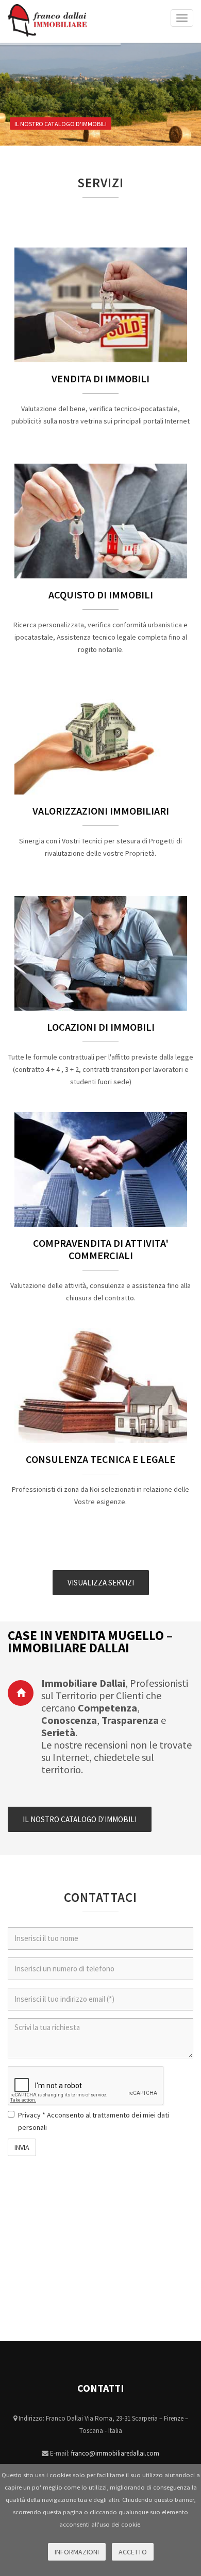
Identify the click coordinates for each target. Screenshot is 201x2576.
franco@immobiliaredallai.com (115, 2453)
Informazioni (77, 2552)
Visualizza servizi (101, 1583)
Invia (22, 2147)
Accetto (133, 2552)
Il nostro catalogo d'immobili (60, 124)
